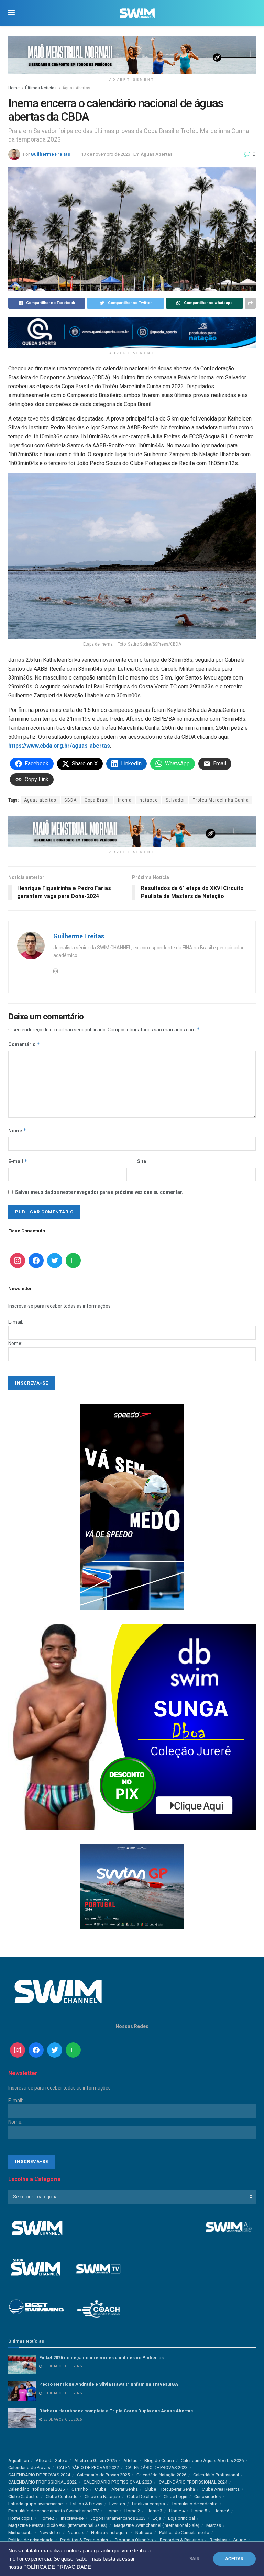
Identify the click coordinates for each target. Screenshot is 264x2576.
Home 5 (199, 2511)
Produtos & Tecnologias (84, 2540)
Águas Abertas (76, 88)
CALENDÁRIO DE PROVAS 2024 (39, 2475)
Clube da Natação (102, 2496)
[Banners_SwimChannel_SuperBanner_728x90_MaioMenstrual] (132, 831)
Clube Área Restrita (221, 2489)
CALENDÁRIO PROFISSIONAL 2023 (118, 2482)
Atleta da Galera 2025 (95, 2460)
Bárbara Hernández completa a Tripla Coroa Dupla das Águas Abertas (116, 2411)
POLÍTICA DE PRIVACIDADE (57, 2567)
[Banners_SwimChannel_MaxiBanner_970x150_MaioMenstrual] (132, 55)
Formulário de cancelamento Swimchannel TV (53, 2511)
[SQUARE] (132, 1886)
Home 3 (155, 2511)
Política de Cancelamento (184, 2533)
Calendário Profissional (216, 2475)
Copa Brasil (97, 800)
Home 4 (177, 2511)
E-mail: (16, 1322)
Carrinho (80, 2489)
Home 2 (132, 2511)
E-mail (18, 1161)
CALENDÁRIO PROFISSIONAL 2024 (193, 2482)
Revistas (218, 2540)
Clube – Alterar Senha (116, 2489)
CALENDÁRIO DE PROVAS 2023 (157, 2468)
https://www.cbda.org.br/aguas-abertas (59, 746)
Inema (125, 800)
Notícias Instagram (110, 2533)
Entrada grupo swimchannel (36, 2504)
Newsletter (50, 2533)
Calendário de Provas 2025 (103, 2475)
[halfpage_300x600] (132, 1507)
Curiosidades (207, 2496)
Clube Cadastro (24, 2496)
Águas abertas (40, 800)
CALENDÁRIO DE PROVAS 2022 (88, 2468)
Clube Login (175, 2496)
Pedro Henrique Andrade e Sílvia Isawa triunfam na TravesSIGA (109, 2384)
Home (14, 88)
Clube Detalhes (142, 2496)
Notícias (76, 2533)
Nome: (15, 1343)
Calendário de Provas (29, 2468)
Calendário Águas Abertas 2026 (212, 2460)
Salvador (175, 800)
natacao (149, 800)
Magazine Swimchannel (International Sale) (157, 2525)
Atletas (130, 2460)
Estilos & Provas (86, 2504)
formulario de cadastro (195, 2504)
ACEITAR (234, 2559)
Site (142, 1161)
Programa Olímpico (134, 2540)
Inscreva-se (72, 2518)
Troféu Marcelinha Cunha (221, 800)
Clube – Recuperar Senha (170, 2489)
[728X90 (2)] (132, 332)
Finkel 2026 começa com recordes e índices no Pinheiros (101, 2358)
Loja (157, 2518)
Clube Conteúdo (62, 2496)
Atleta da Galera (52, 2460)
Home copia (20, 2518)
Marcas (214, 2525)
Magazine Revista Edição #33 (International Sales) (58, 2525)
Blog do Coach (159, 2460)
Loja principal (181, 2518)
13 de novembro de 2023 (106, 154)
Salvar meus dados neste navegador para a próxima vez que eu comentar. (99, 1192)
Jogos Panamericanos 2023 (118, 2518)
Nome (17, 1130)
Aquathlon (19, 2460)
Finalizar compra (148, 2504)
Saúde (240, 2540)
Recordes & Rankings (181, 2540)
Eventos (117, 2504)
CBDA (70, 800)
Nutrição (144, 2533)
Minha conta (20, 2533)
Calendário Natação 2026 (161, 2475)
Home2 (47, 2518)
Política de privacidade (31, 2540)
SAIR (195, 2559)
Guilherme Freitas (50, 154)
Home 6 (222, 2511)
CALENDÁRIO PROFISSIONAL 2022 (42, 2482)
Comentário (24, 1044)
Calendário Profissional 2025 (36, 2489)
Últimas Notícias (41, 88)
